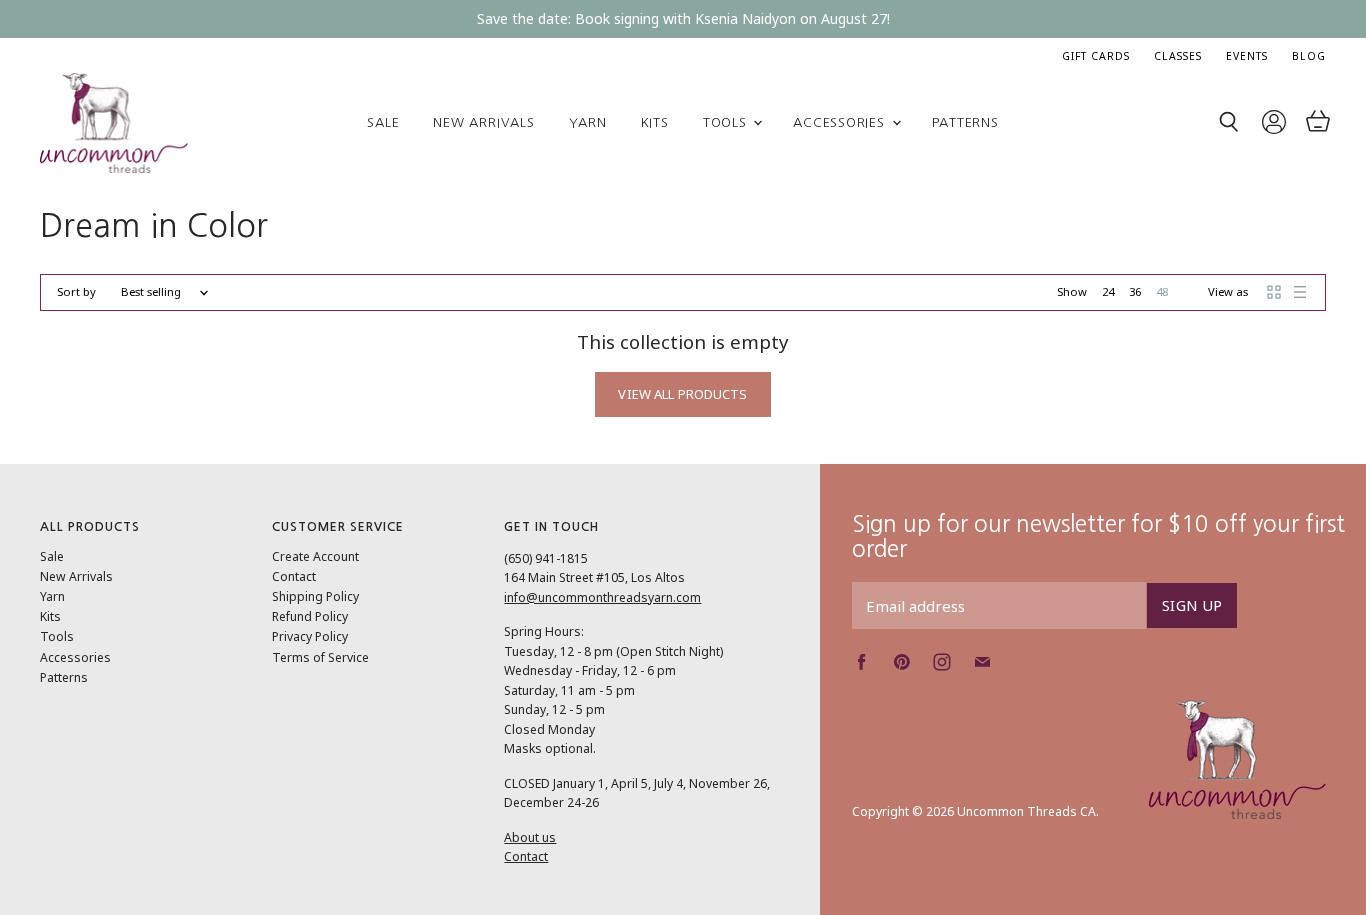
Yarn (588, 122)
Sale (383, 122)
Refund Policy (310, 616)
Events (1247, 56)
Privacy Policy (310, 636)
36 (1135, 291)
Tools (727, 122)
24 (1108, 291)
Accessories (841, 122)
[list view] (1300, 292)
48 (1162, 291)
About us (530, 837)
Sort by (76, 292)
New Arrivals (483, 122)
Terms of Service (320, 657)
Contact (294, 576)
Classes (1178, 56)
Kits (655, 122)
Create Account (315, 556)
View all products (682, 394)
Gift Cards (1096, 56)
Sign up (1192, 605)
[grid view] (1274, 292)
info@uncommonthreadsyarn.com (602, 597)
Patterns (965, 122)
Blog (1309, 56)
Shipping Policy (315, 596)
